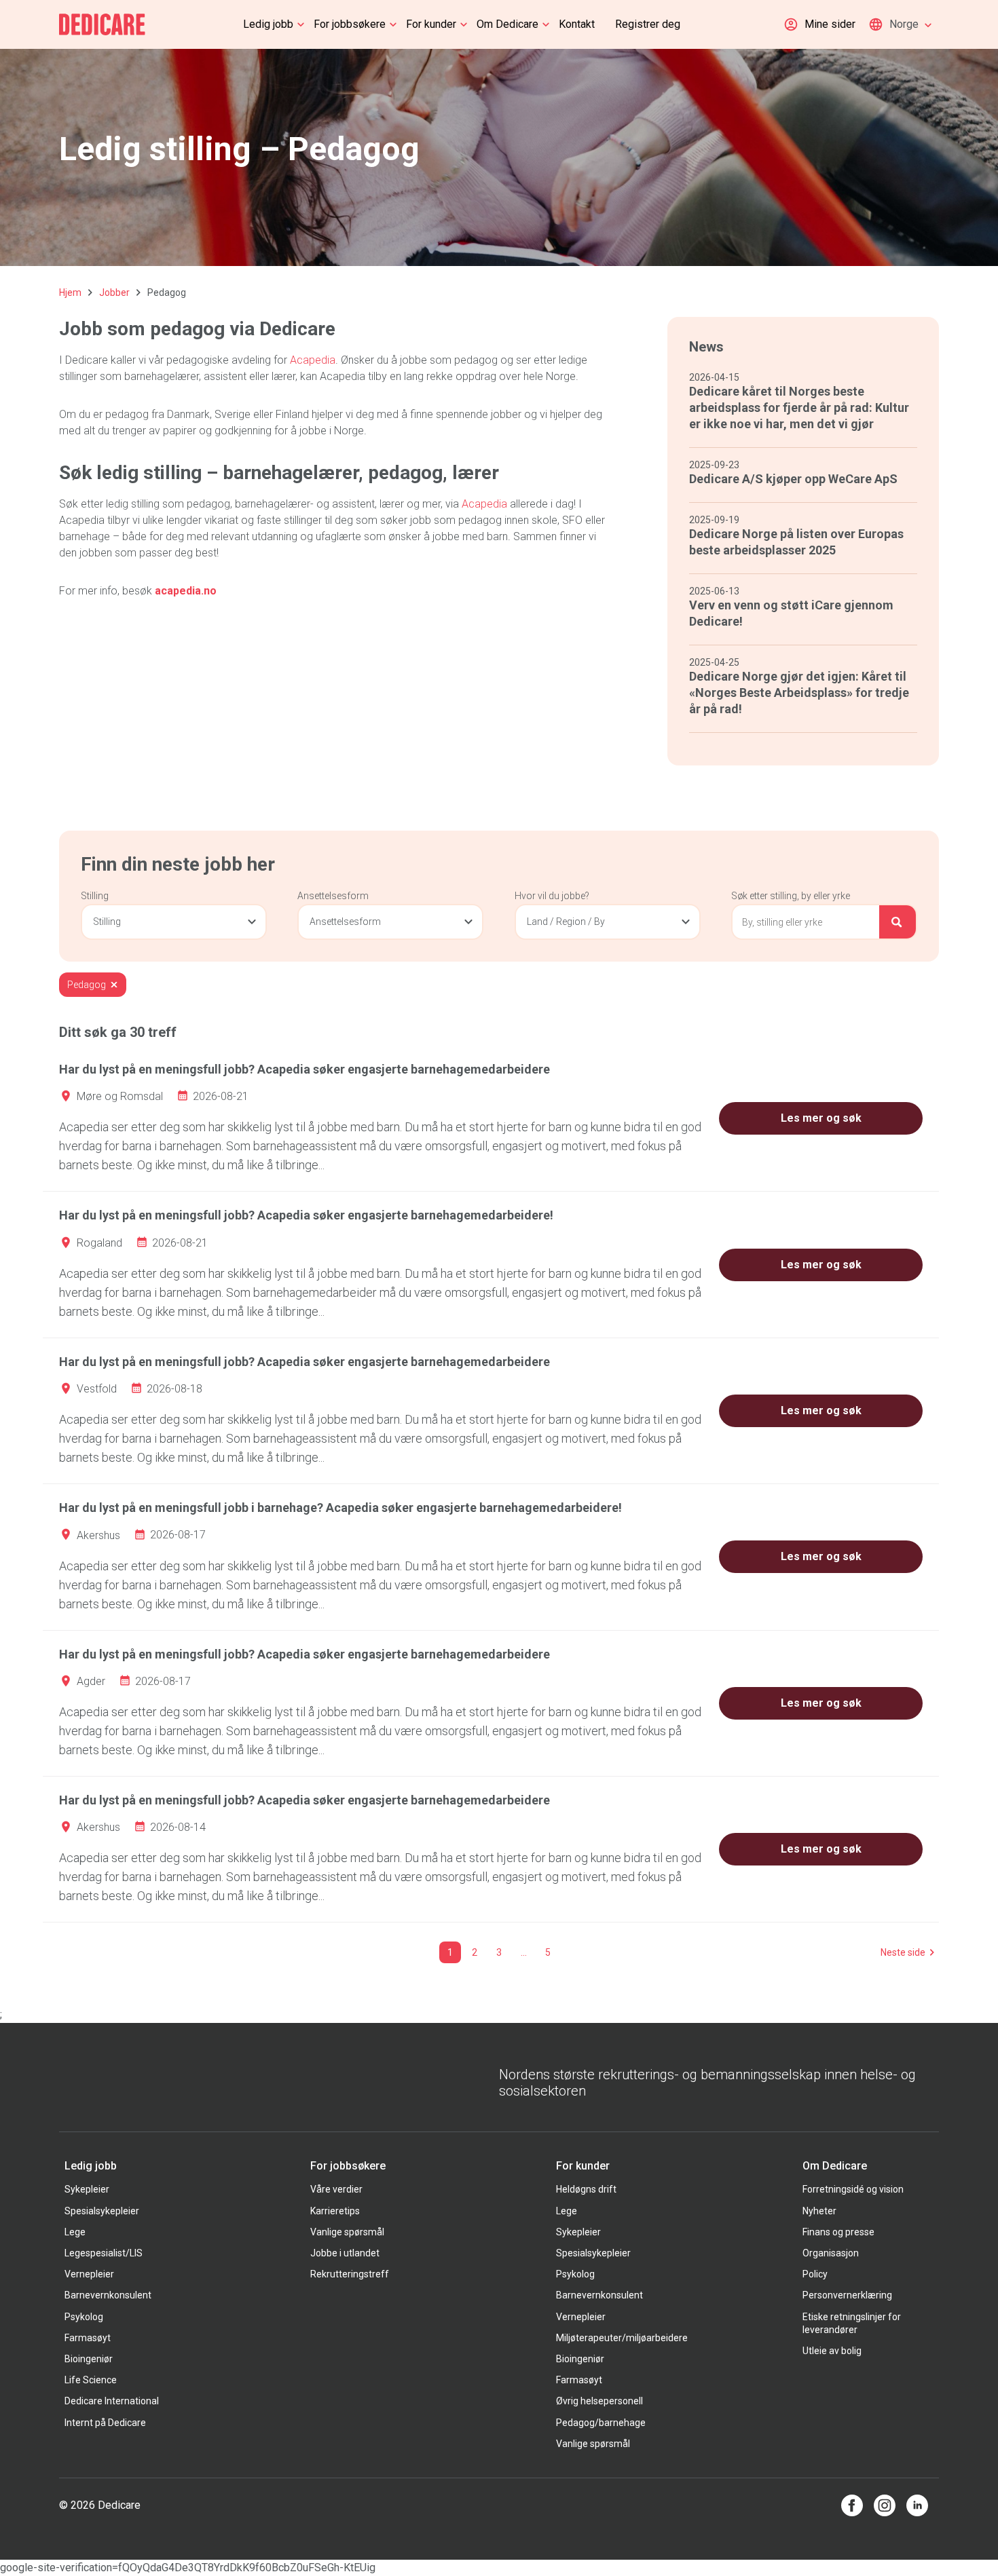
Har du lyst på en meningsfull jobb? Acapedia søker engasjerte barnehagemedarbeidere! (306, 1215)
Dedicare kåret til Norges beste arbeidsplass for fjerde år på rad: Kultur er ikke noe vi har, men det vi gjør (799, 408)
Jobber (114, 292)
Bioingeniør (89, 2359)
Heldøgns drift (586, 2189)
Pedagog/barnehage (601, 2423)
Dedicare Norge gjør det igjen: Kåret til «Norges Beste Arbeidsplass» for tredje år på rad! (799, 693)
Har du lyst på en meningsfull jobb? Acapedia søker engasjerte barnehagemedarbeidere (304, 1069)
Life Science (91, 2380)
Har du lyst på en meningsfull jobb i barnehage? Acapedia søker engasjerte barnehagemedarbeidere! (340, 1508)
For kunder (431, 24)
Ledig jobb (268, 24)
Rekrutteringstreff (350, 2274)
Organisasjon (831, 2253)
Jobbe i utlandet (345, 2253)
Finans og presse (838, 2232)
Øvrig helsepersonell (599, 2401)
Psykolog (84, 2317)
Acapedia (313, 360)
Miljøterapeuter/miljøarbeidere (622, 2338)
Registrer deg (648, 24)
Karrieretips (335, 2211)
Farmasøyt (88, 2338)
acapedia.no (186, 591)
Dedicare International (112, 2401)
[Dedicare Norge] (102, 24)
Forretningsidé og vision (853, 2189)
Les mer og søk (821, 1118)
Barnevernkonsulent (108, 2295)
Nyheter (819, 2211)
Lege (75, 2232)
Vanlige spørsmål (347, 2232)
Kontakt (577, 24)
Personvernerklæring (847, 2295)
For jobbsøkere (350, 24)
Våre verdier (336, 2189)
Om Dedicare (507, 24)
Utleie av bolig (832, 2351)
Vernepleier (89, 2274)
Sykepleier (87, 2189)
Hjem (70, 292)
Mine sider (830, 24)
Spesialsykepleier (102, 2211)
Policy (815, 2274)
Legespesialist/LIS (104, 2253)
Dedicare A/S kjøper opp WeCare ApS (793, 479)
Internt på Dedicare (105, 2423)
